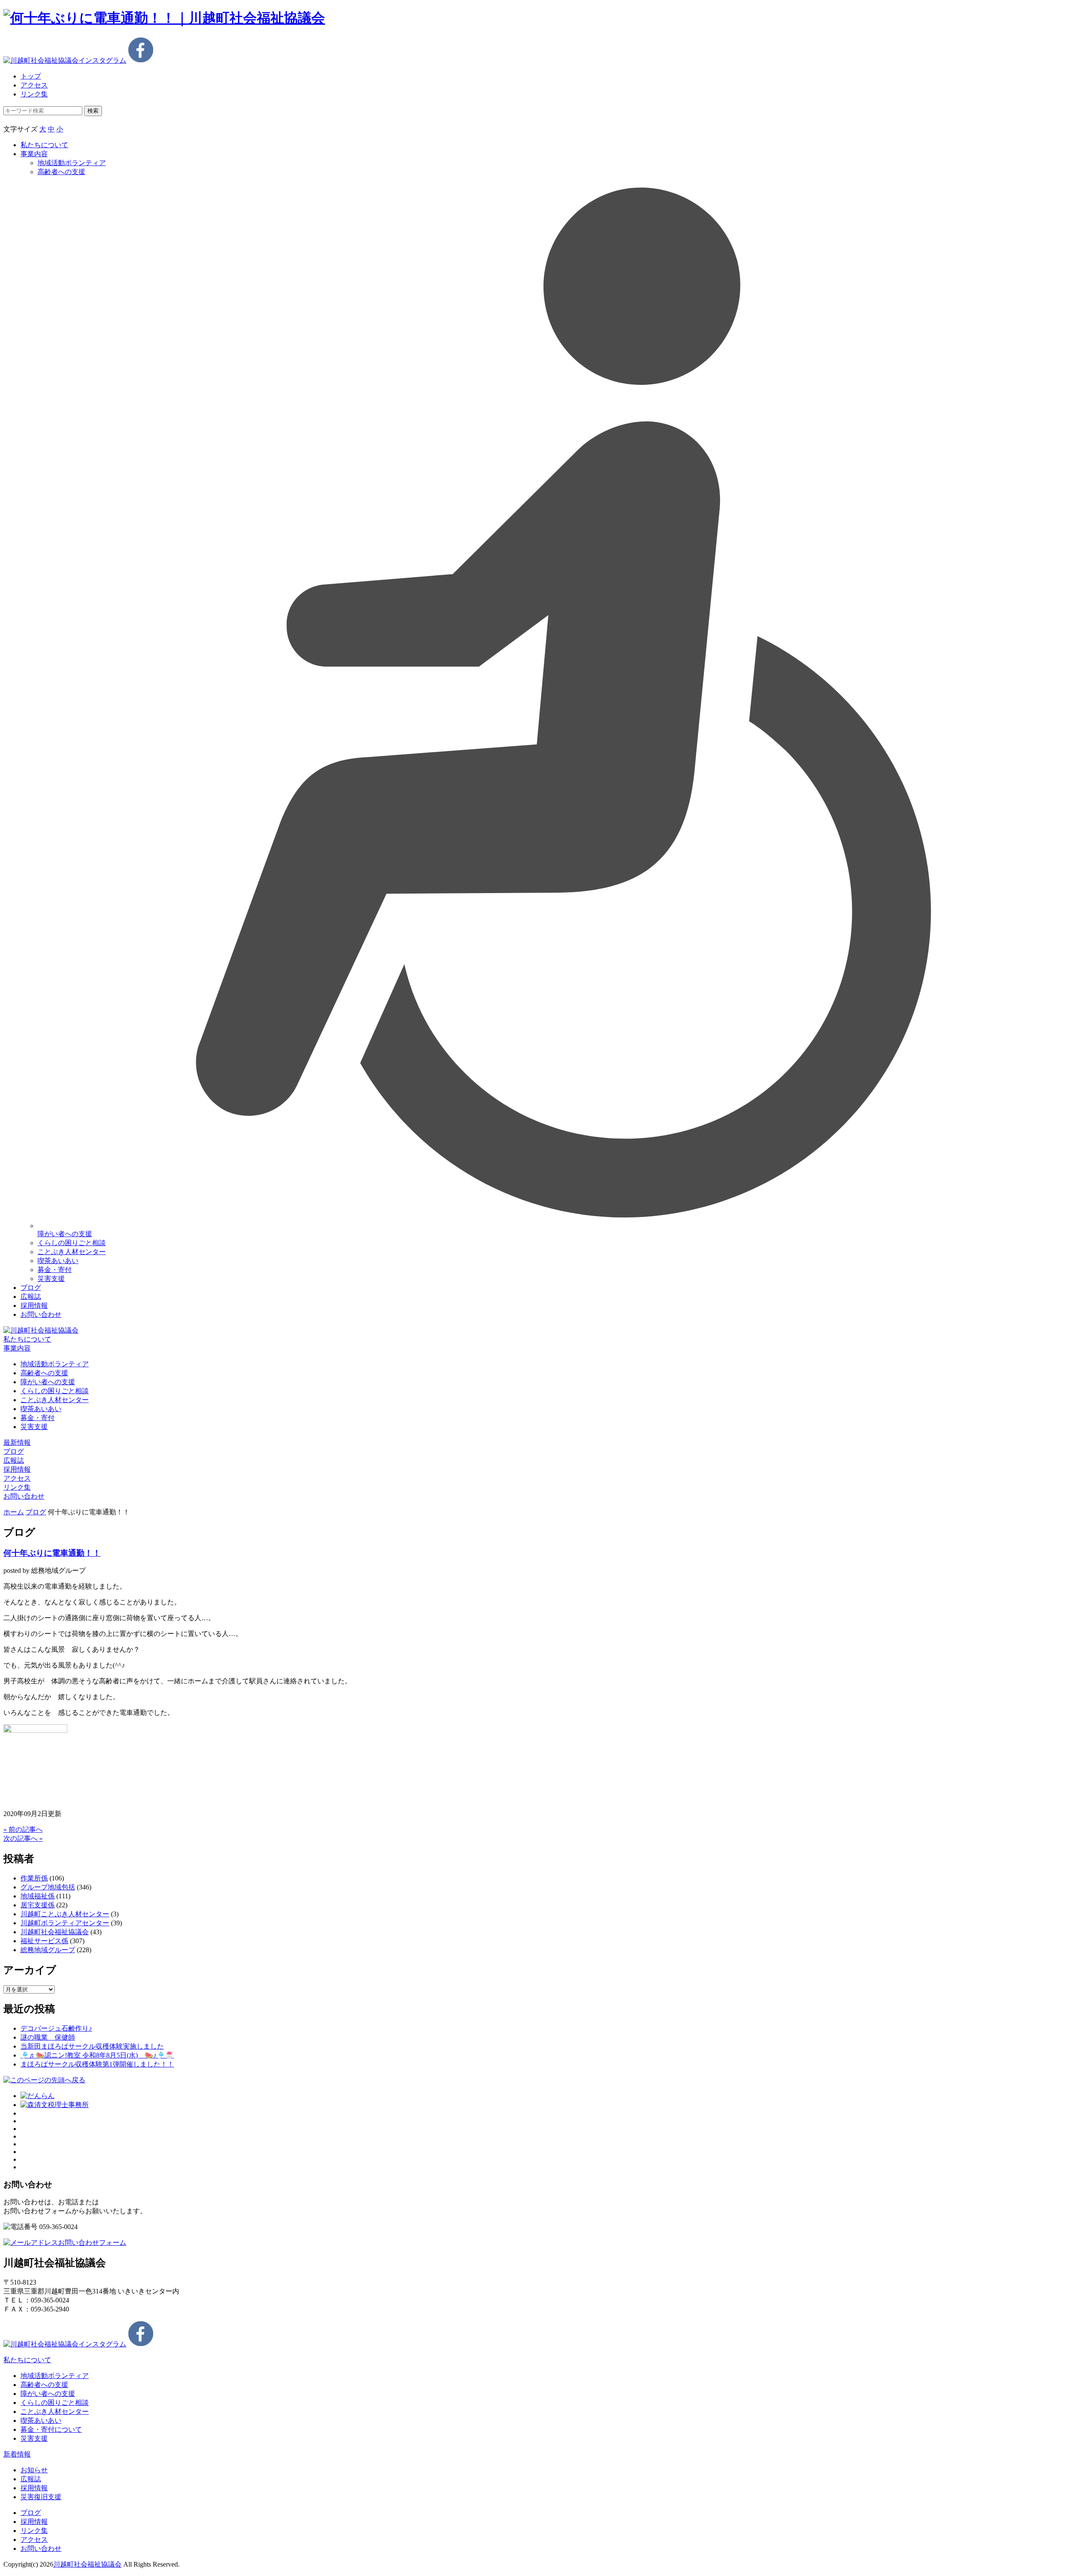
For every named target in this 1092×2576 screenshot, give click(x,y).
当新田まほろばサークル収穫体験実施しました (92, 2046)
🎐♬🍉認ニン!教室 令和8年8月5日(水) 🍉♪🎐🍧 (97, 2055)
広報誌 (31, 1297)
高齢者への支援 (61, 172)
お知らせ (34, 2470)
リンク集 (34, 94)
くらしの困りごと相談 (72, 1243)
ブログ (31, 1288)
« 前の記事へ (23, 1829)
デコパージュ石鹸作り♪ (56, 2028)
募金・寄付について (51, 2429)
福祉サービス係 (44, 1941)
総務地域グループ (48, 1950)
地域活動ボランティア (55, 1364)
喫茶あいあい (58, 1261)
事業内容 (34, 154)
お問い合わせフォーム (92, 2243)
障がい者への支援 (48, 1382)
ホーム (14, 1512)
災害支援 (51, 1279)
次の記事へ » (23, 1838)
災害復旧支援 (41, 2497)
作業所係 (34, 1878)
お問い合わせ (41, 1314)
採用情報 (34, 1305)
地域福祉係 (38, 1896)
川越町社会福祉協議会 (55, 1932)
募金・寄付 (55, 1270)
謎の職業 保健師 (48, 2037)
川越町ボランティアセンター (65, 1923)
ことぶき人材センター (72, 1252)
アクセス (34, 85)
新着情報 (17, 2454)
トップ (31, 76)
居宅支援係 (38, 1905)
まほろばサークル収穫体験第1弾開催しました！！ (97, 2064)
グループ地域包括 (48, 1887)
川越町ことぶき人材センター (65, 1914)
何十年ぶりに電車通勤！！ (52, 1553)
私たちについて (44, 145)
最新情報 (17, 1442)
